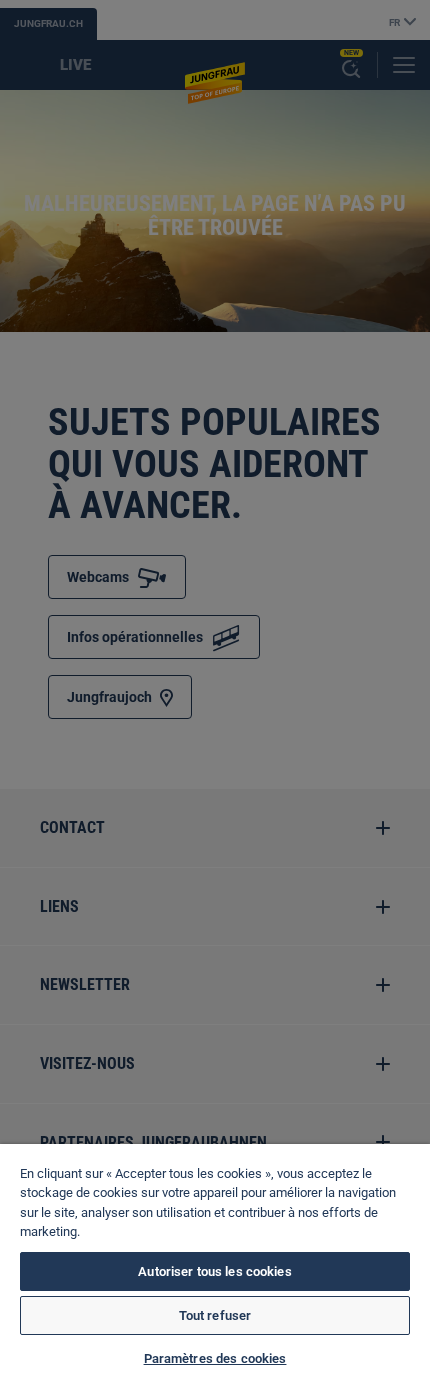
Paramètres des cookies (215, 1358)
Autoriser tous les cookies (214, 1271)
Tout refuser (215, 1315)
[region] (215, 1263)
